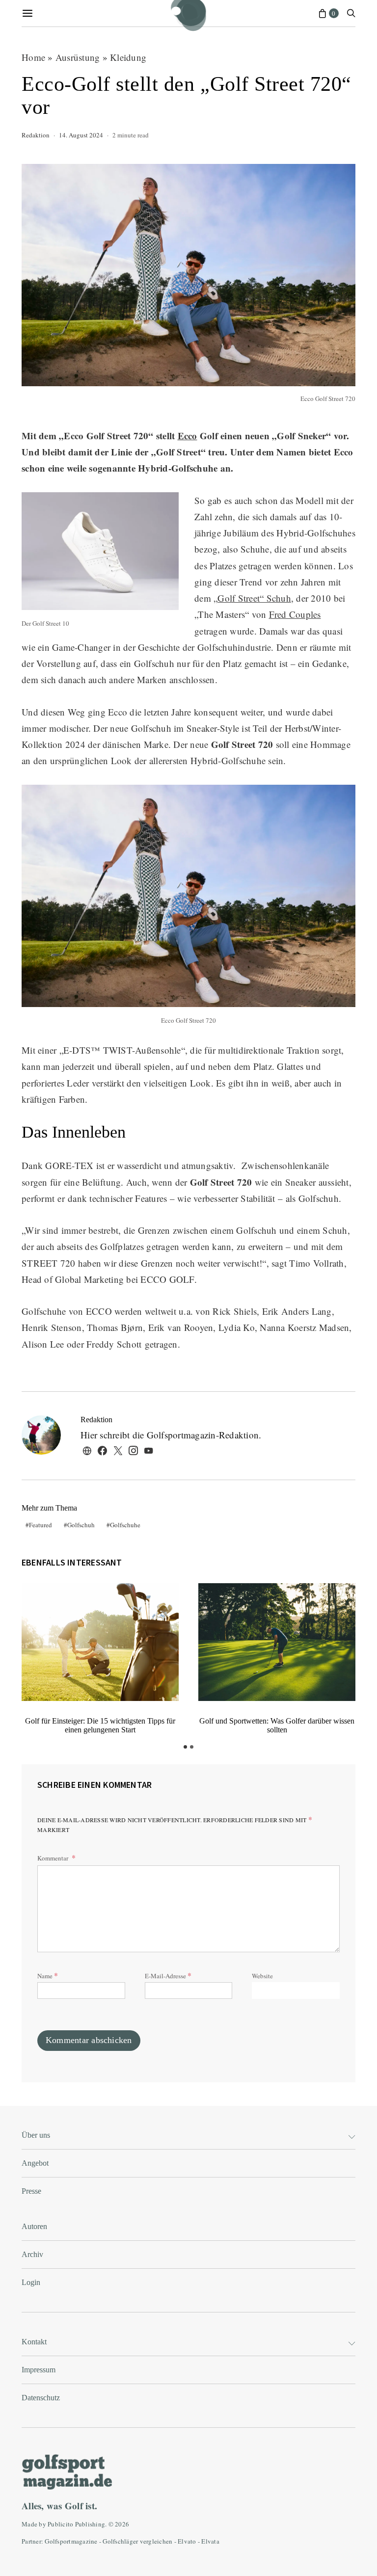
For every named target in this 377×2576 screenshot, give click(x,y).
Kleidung (128, 57)
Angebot (35, 2163)
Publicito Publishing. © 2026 (88, 2524)
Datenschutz (41, 2398)
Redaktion (36, 135)
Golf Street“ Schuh (254, 598)
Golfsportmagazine (71, 2541)
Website (262, 1976)
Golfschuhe (125, 1525)
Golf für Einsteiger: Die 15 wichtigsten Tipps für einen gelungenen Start (100, 1725)
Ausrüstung (78, 57)
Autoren (34, 2226)
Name (48, 1975)
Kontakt (34, 2342)
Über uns (36, 2135)
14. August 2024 (81, 135)
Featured (40, 1525)
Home (33, 57)
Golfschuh (81, 1525)
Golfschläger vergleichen (137, 2541)
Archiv (32, 2254)
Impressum (39, 2370)
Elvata (210, 2541)
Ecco (188, 436)
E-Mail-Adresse (168, 1975)
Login (31, 2282)
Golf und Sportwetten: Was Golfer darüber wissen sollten (277, 1725)
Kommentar (54, 1858)
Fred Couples (295, 614)
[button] (185, 1747)
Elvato (187, 2541)
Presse (31, 2191)
